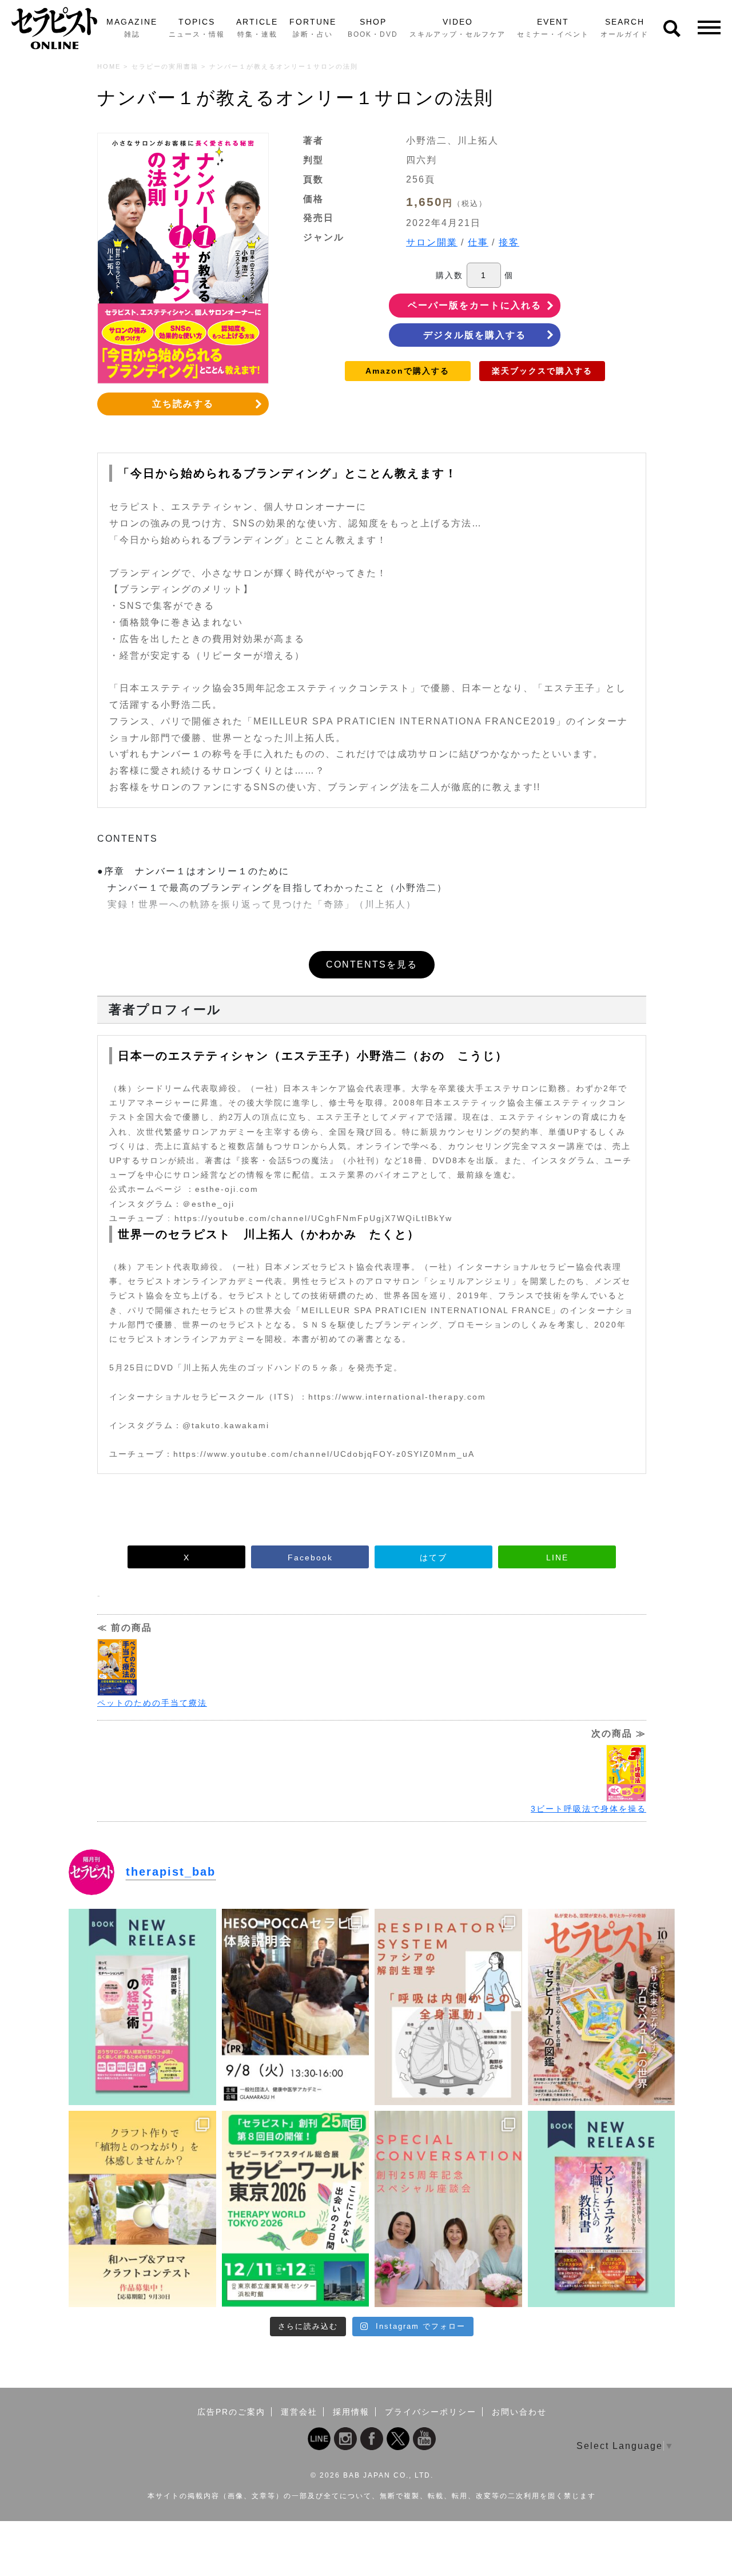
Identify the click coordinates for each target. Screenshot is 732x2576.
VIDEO (457, 28)
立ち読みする (183, 404)
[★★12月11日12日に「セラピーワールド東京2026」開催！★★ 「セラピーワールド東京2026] (296, 2209)
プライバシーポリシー (431, 2412)
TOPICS (197, 28)
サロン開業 (432, 242)
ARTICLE (257, 28)
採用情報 (351, 2412)
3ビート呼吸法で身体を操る (588, 1809)
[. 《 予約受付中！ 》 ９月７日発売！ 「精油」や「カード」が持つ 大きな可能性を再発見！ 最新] (602, 2007)
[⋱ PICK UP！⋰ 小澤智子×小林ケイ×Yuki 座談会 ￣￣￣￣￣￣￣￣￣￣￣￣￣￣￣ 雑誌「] (448, 2209)
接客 (509, 242)
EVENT (553, 28)
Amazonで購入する (407, 371)
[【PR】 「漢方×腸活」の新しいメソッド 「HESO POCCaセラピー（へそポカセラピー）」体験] (296, 2007)
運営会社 (299, 2412)
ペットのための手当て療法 (152, 1703)
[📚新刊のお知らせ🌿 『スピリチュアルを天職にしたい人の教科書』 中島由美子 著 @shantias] (602, 2209)
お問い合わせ (519, 2412)
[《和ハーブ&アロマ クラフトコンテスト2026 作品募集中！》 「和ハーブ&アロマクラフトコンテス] (142, 2209)
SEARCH (624, 28)
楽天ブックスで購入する (542, 371)
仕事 (478, 242)
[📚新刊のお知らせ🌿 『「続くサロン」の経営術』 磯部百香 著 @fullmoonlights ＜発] (142, 2007)
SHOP (373, 28)
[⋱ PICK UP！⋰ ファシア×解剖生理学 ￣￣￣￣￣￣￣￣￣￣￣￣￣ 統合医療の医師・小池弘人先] (448, 2007)
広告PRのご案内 (231, 2412)
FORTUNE (313, 28)
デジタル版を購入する (475, 335)
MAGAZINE (132, 28)
